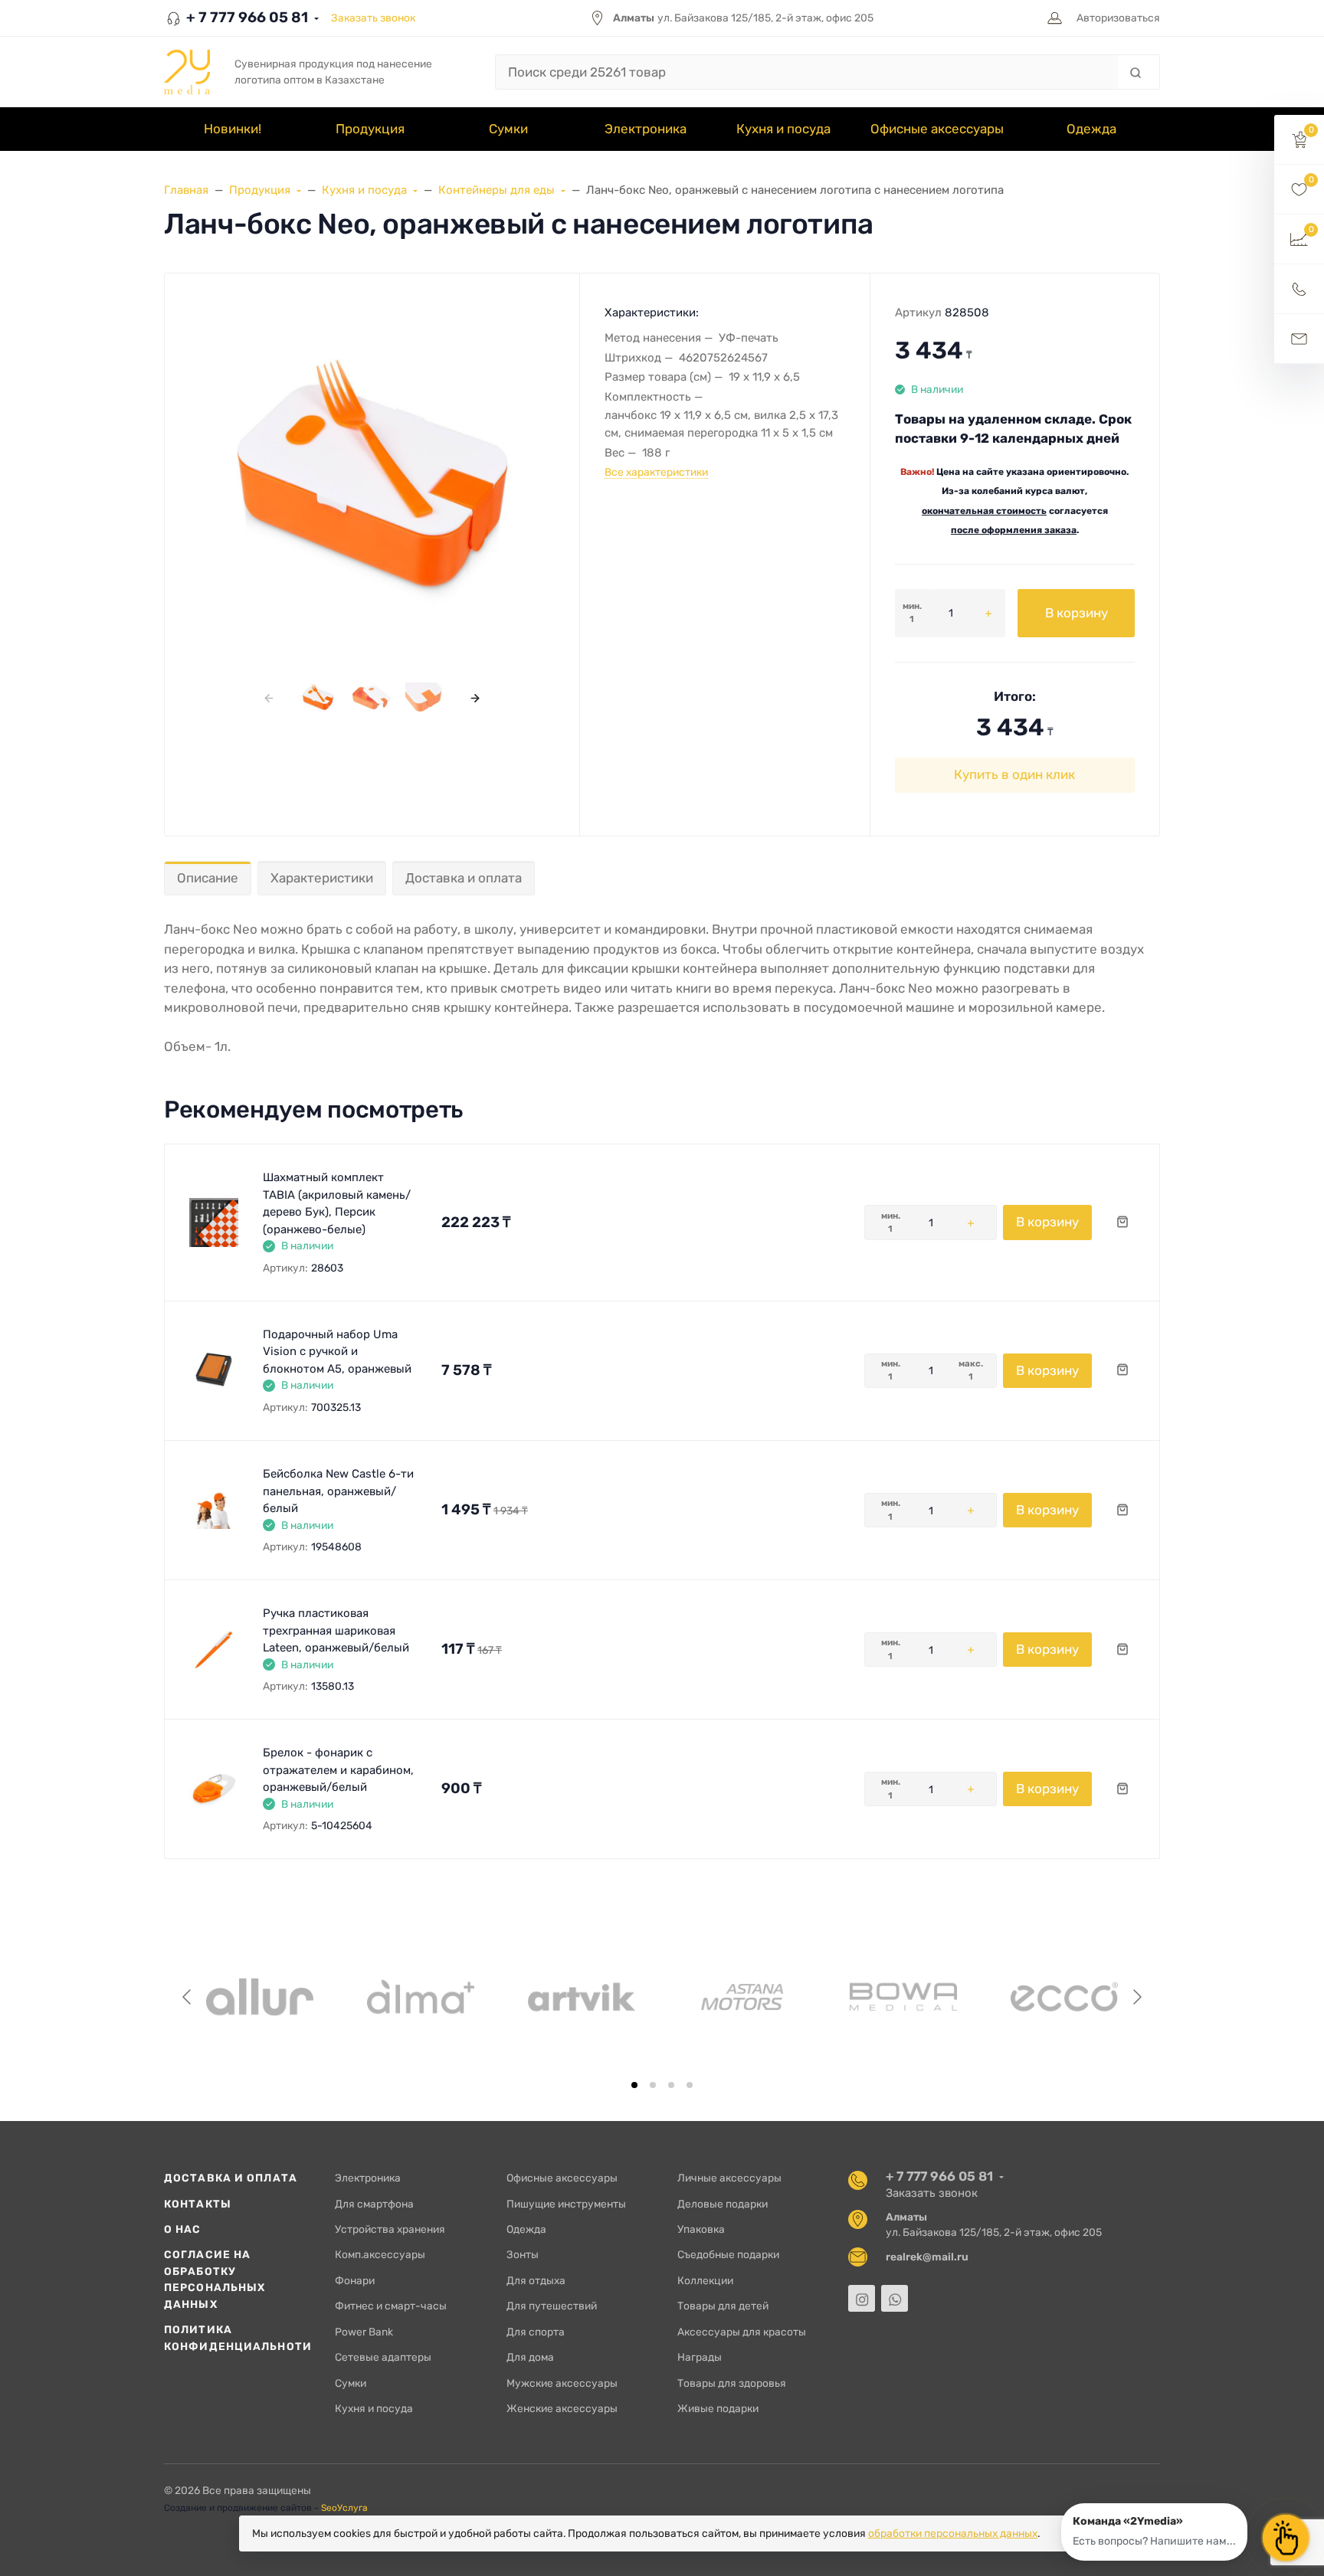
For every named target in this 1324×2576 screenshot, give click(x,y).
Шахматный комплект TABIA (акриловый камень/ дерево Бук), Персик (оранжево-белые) (337, 1203)
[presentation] (269, 697)
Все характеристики (656, 472)
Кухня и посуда (374, 2408)
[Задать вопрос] (1299, 339)
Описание (208, 878)
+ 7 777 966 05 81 (246, 17)
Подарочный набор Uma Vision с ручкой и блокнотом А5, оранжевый (337, 1352)
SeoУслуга (344, 2508)
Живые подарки (718, 2408)
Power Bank (364, 2332)
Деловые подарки (723, 2204)
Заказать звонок (373, 18)
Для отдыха (536, 2280)
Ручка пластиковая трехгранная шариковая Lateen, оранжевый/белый (336, 1630)
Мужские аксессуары (562, 2383)
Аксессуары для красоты (742, 2332)
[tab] (634, 2085)
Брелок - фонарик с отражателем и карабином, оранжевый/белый (338, 1770)
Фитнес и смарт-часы (391, 2306)
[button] (1299, 140)
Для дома (530, 2357)
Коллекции (705, 2280)
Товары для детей (723, 2306)
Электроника (368, 2178)
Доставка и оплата (464, 878)
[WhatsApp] (895, 2298)
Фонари (355, 2280)
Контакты (198, 2204)
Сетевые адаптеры (383, 2357)
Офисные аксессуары (562, 2178)
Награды (700, 2357)
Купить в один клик (1014, 774)
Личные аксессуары (729, 2178)
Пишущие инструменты (566, 2204)
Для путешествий (552, 2306)
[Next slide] (1136, 1997)
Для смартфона (374, 2204)
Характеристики (322, 878)
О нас (183, 2229)
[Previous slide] (188, 1997)
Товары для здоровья (732, 2383)
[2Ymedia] (187, 72)
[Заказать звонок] (1299, 289)
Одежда (526, 2229)
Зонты (523, 2254)
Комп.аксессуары (380, 2254)
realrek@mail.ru (927, 2257)
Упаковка (701, 2229)
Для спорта (536, 2332)
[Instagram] (862, 2298)
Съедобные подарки (728, 2254)
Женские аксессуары (562, 2408)
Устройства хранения (390, 2229)
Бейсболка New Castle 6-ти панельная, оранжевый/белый (338, 1491)
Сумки (351, 2383)
